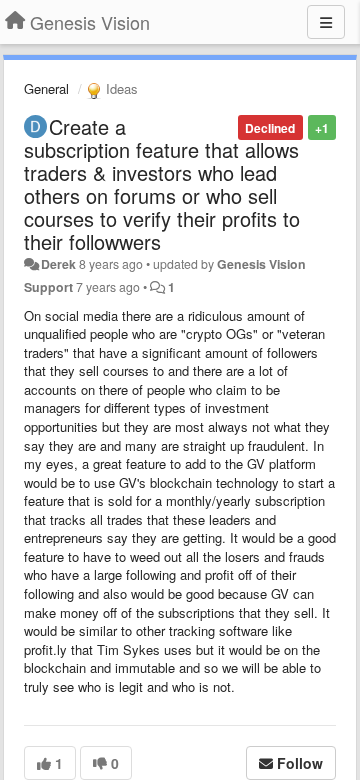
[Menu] (326, 22)
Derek (58, 264)
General (46, 88)
